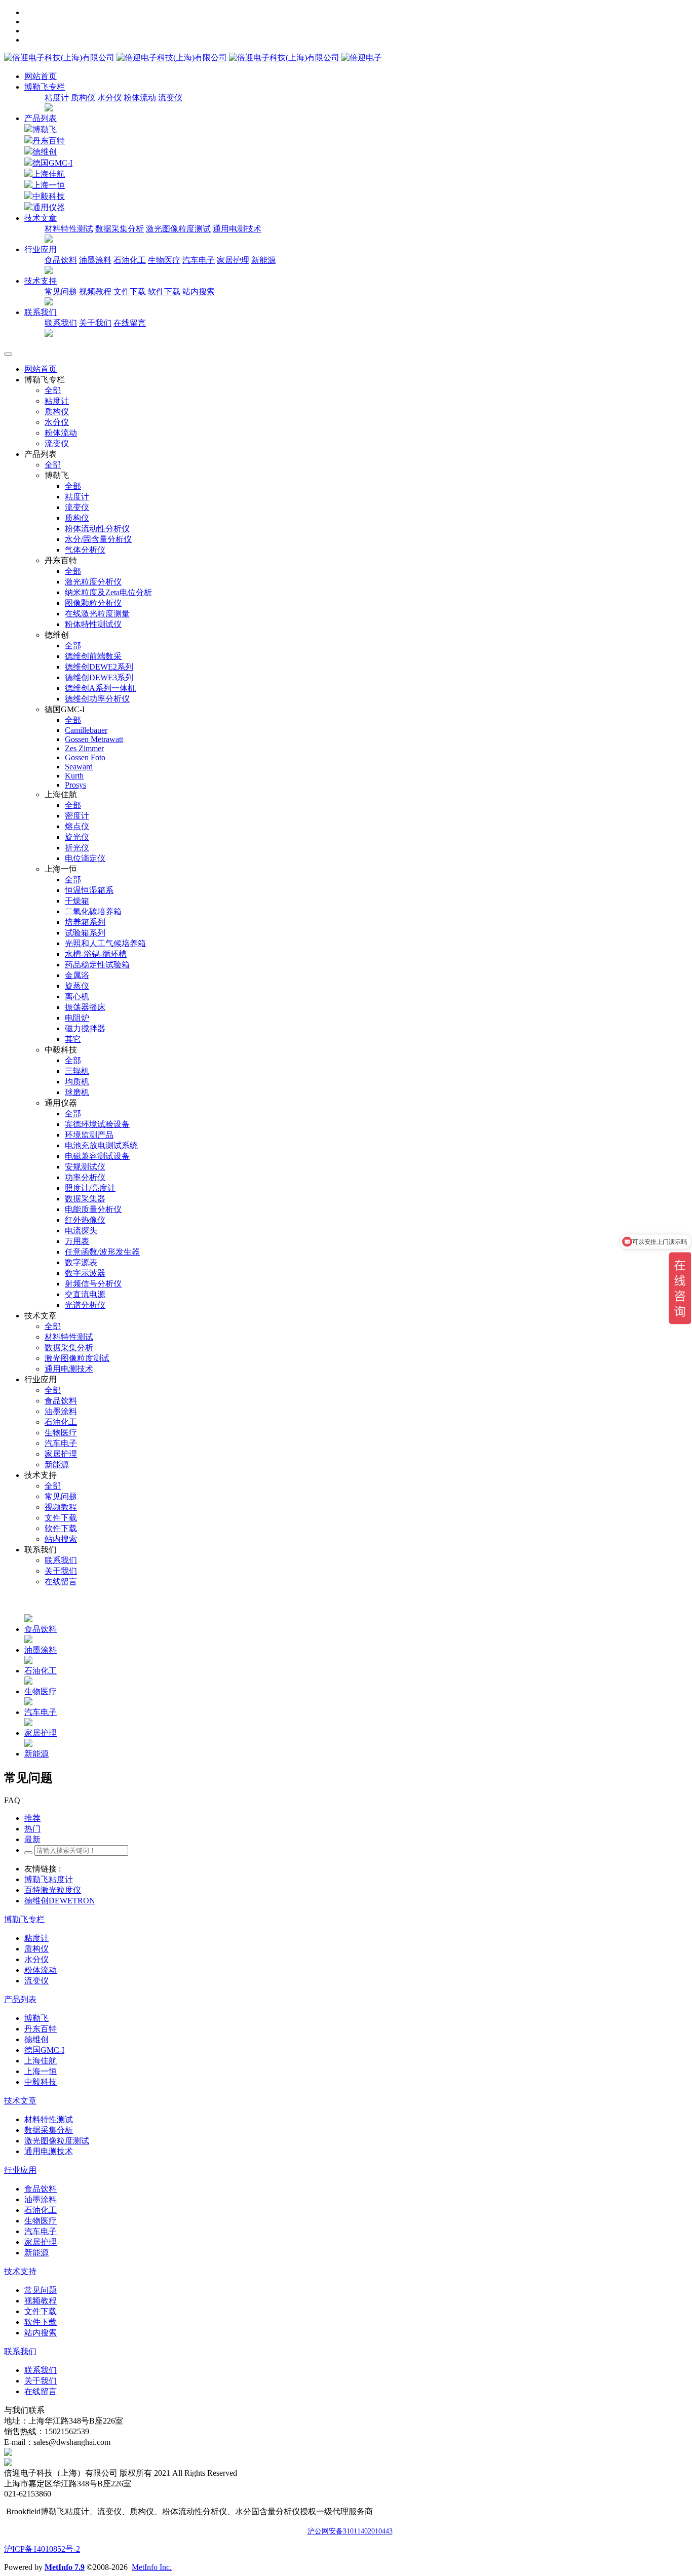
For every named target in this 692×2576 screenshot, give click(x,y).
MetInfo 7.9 (65, 2567)
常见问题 (61, 291)
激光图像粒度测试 (178, 229)
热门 (32, 1829)
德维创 (45, 152)
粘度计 (57, 97)
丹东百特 (49, 141)
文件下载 (130, 291)
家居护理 (233, 260)
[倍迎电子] (173, 57)
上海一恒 (49, 185)
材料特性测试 (69, 229)
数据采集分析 (120, 229)
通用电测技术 (237, 229)
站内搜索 (199, 291)
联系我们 (61, 323)
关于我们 (95, 323)
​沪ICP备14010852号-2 (42, 2549)
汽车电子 (199, 260)
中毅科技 (49, 196)
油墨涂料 (95, 260)
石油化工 (130, 260)
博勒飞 (45, 129)
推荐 (32, 1818)
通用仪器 (49, 207)
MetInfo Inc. (152, 2567)
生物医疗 (164, 260)
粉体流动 (140, 97)
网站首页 (41, 76)
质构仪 (83, 97)
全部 (53, 390)
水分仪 (109, 97)
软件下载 (164, 291)
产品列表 (41, 118)
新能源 (263, 260)
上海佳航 (49, 174)
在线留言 (130, 323)
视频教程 (95, 291)
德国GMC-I (52, 163)
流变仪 (170, 97)
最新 (32, 1839)
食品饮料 (61, 260)
